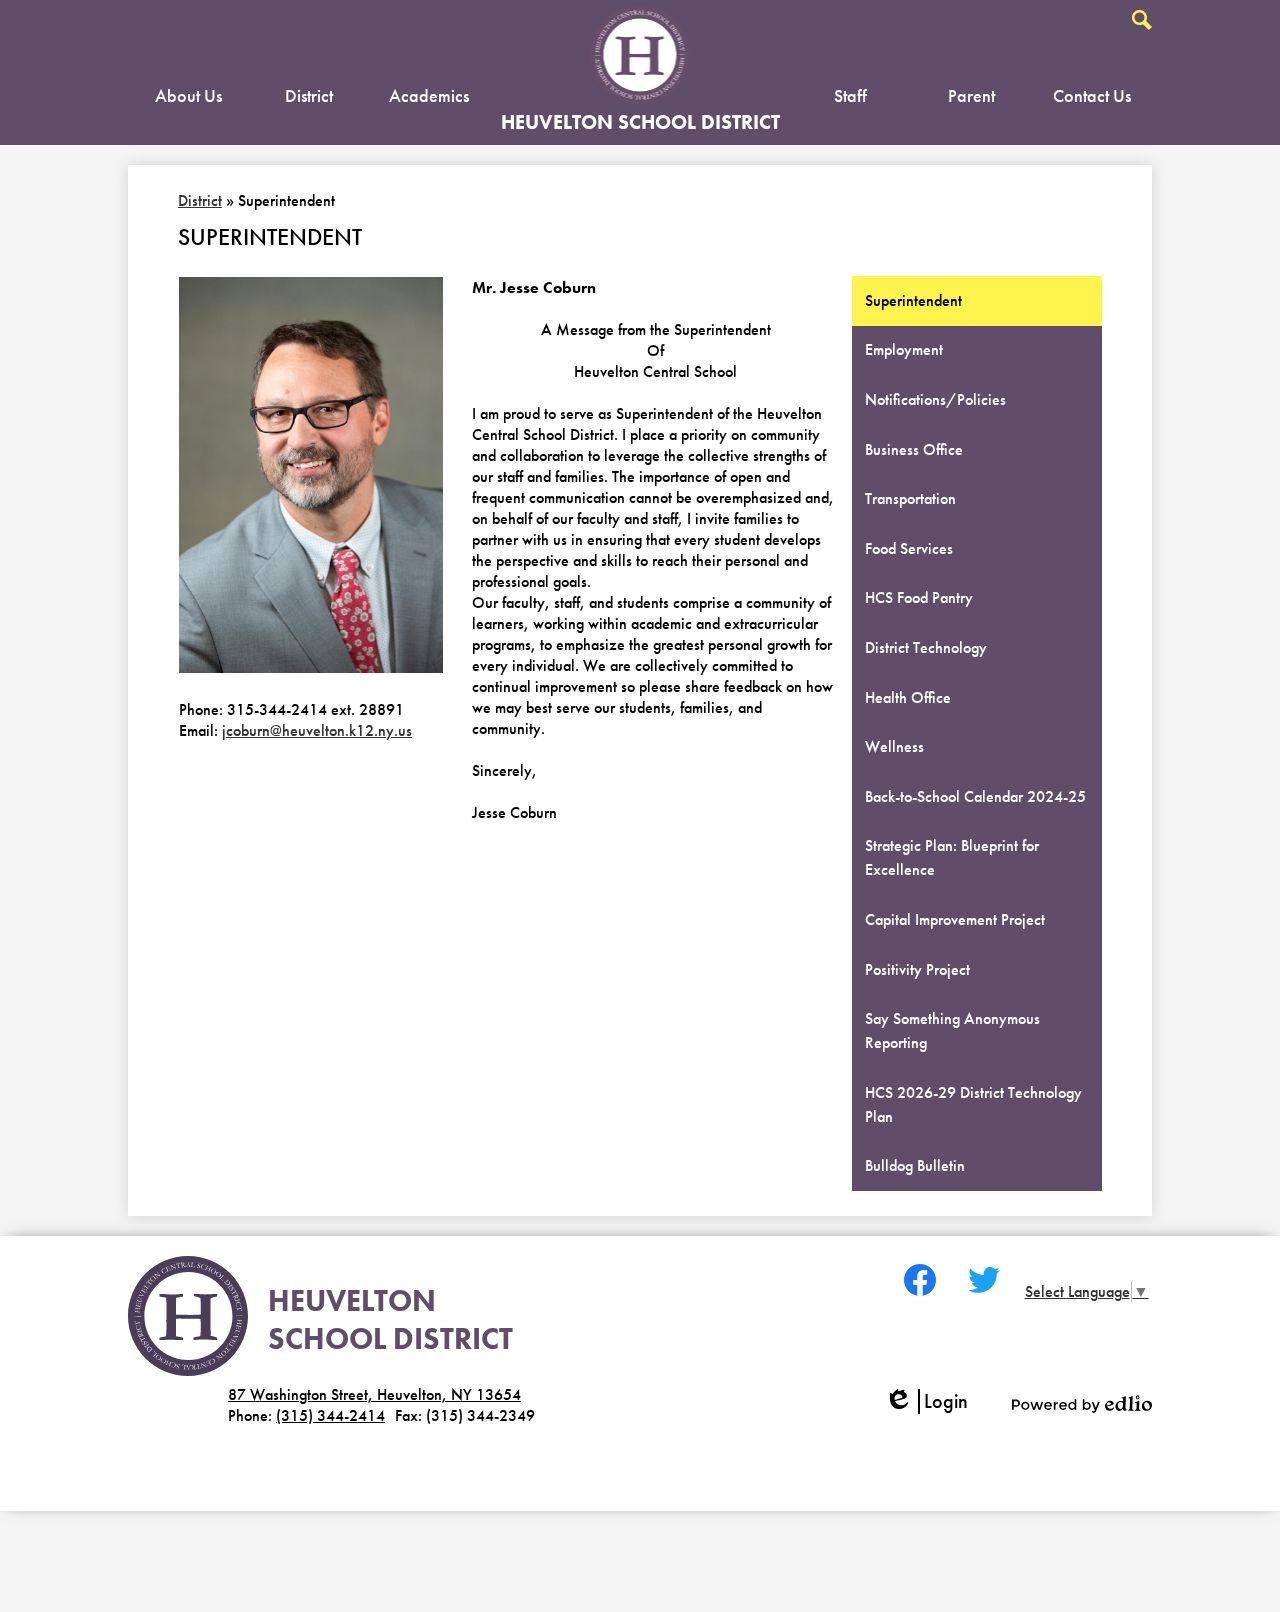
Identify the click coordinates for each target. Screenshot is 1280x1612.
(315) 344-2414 (330, 1415)
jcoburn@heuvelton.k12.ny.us (317, 730)
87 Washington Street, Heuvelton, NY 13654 (374, 1394)
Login (933, 1401)
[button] (188, 100)
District (200, 200)
